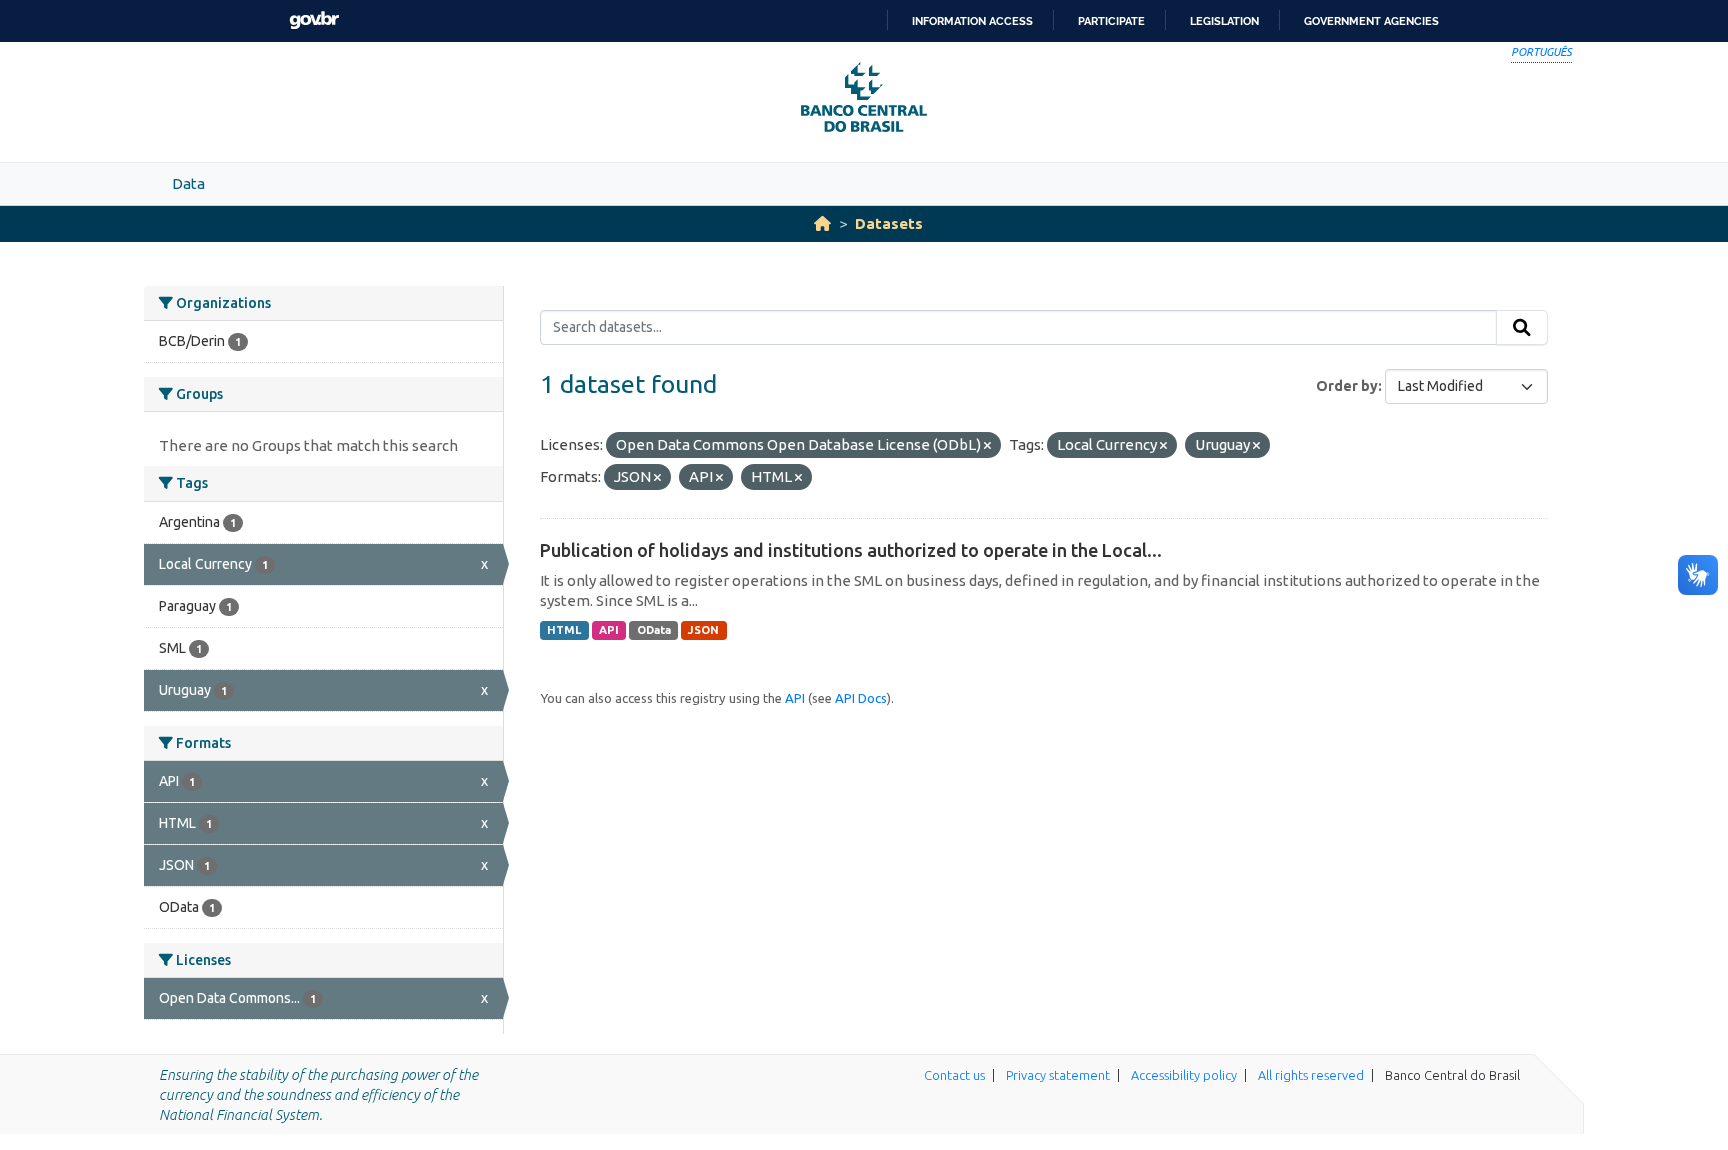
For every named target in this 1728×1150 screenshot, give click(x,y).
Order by (1347, 386)
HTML (564, 630)
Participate (1111, 21)
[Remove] (987, 446)
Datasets (889, 223)
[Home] (822, 223)
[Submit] (1522, 328)
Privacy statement (1058, 1075)
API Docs (861, 698)
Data (188, 183)
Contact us (954, 1075)
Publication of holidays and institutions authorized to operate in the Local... (851, 550)
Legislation (1224, 21)
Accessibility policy (1184, 1075)
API (609, 630)
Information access (972, 21)
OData (654, 630)
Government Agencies (1371, 21)
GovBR (314, 20)
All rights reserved (1311, 1075)
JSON (703, 630)
